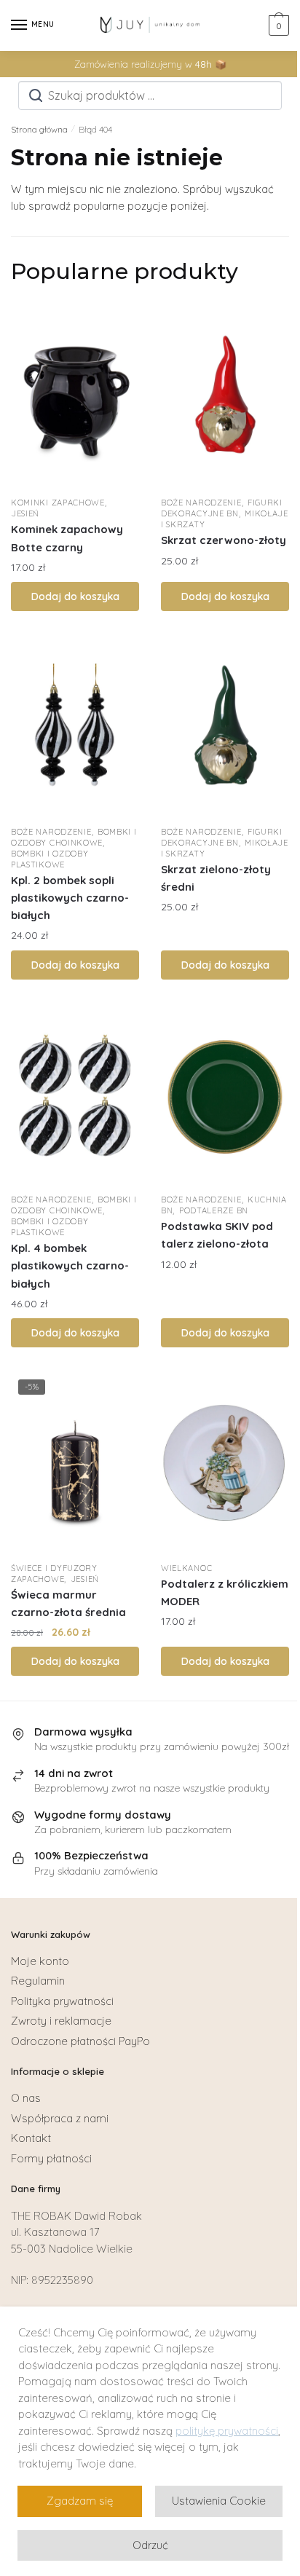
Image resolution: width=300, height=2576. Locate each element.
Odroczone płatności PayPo (80, 2041)
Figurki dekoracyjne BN (222, 508)
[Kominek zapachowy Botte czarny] (75, 398)
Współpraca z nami (60, 2118)
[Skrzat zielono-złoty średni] (225, 727)
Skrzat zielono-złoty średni (216, 878)
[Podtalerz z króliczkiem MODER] (225, 1463)
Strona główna (39, 129)
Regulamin (38, 1981)
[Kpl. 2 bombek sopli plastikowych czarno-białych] (75, 727)
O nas (26, 2098)
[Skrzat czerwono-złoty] (225, 398)
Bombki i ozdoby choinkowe (74, 837)
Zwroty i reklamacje (61, 2021)
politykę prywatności (227, 2431)
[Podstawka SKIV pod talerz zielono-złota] (225, 1095)
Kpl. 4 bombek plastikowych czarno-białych (70, 1266)
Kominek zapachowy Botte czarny (67, 538)
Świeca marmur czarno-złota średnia (68, 1603)
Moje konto (40, 1961)
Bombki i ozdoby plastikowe (50, 859)
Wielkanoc (186, 1568)
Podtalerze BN (214, 1210)
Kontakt (31, 2138)
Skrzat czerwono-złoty (224, 540)
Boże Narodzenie (201, 503)
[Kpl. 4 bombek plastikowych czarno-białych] (75, 1095)
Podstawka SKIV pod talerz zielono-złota (217, 1235)
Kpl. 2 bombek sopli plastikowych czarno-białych (70, 898)
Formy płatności (51, 2158)
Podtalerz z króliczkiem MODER (225, 1592)
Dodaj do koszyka (75, 596)
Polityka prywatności (62, 2001)
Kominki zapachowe (58, 503)
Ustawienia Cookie (219, 2501)
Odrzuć (150, 2545)
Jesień (25, 513)
